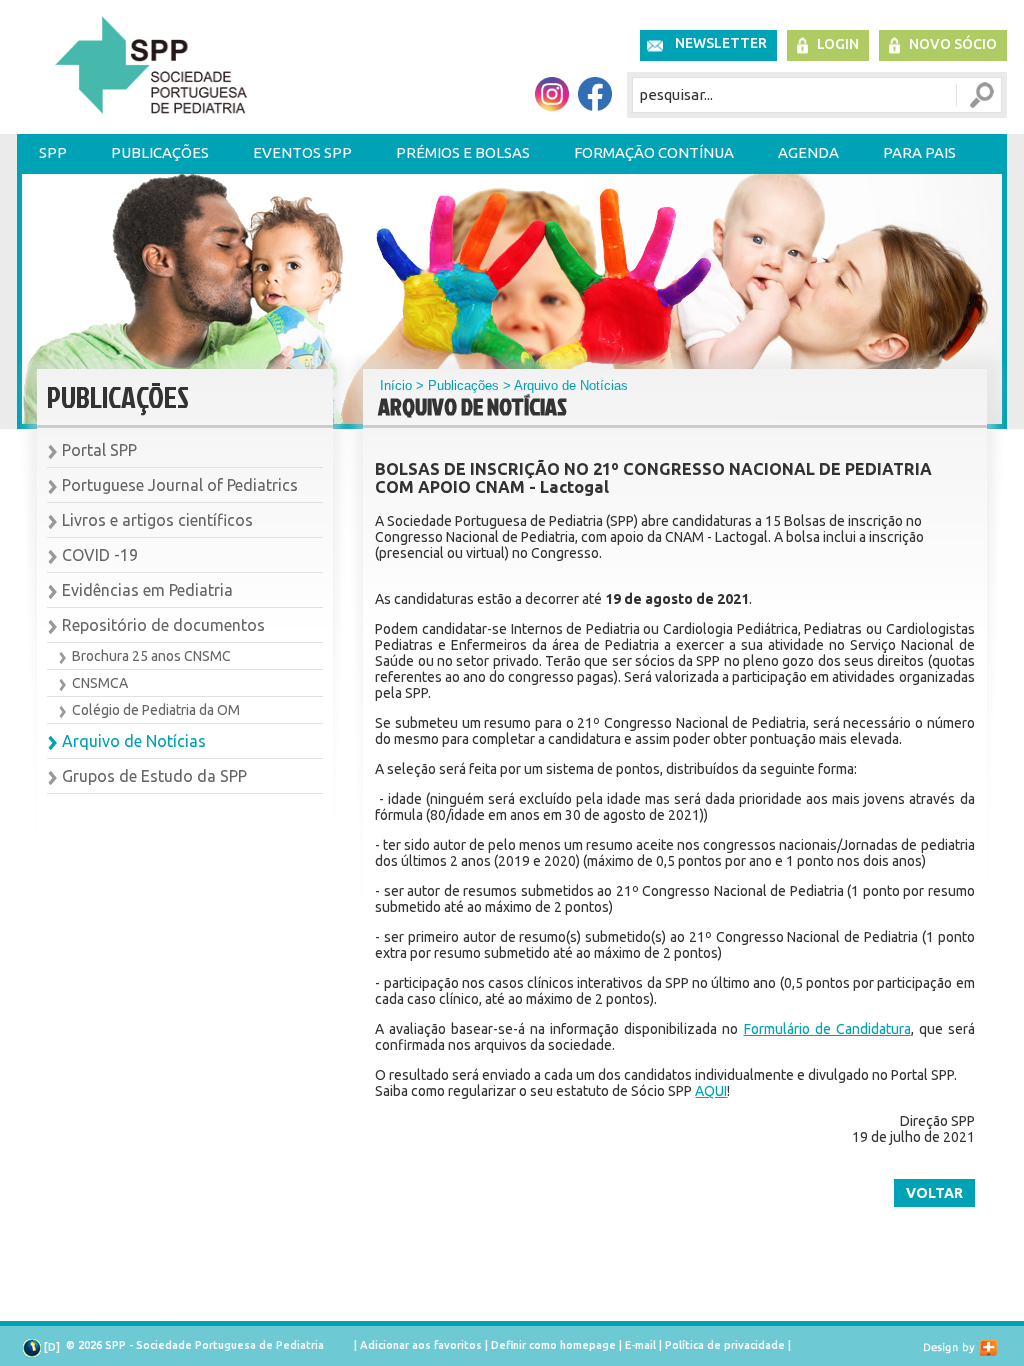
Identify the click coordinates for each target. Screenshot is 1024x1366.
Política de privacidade (725, 1345)
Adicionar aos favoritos (421, 1345)
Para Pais (919, 152)
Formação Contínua (654, 152)
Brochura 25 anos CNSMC (151, 656)
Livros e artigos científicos (157, 520)
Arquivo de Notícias (134, 741)
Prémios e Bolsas (463, 152)
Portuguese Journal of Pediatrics (180, 485)
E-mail (640, 1345)
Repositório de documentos (163, 625)
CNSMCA (100, 683)
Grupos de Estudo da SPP (154, 776)
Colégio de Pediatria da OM (156, 710)
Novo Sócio (953, 44)
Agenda (808, 152)
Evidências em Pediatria (147, 590)
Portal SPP (99, 450)
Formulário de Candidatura (827, 1029)
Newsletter (721, 43)
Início (396, 385)
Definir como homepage (553, 1345)
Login (838, 44)
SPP (53, 152)
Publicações (160, 152)
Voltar (934, 1193)
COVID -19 (100, 555)
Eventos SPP (302, 152)
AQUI (711, 1091)
